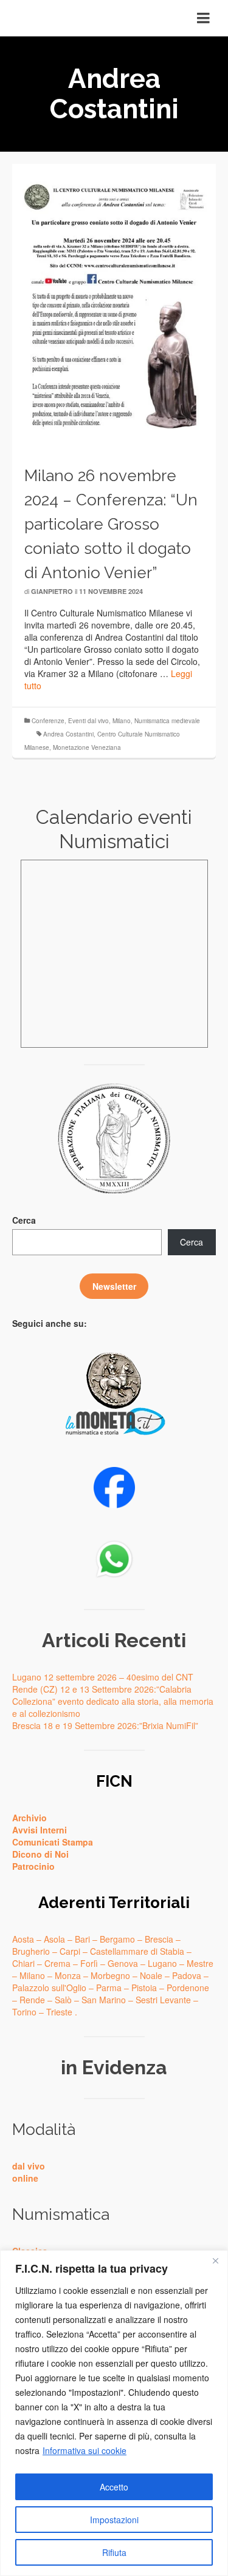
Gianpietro (52, 591)
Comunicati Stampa (53, 1842)
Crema (57, 1963)
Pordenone (188, 1988)
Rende (32, 2000)
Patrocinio (33, 1866)
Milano (122, 721)
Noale (151, 1975)
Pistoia (144, 1988)
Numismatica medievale (167, 721)
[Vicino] (215, 2261)
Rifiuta (114, 2552)
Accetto (114, 2487)
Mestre (200, 1963)
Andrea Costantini (68, 734)
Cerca (24, 1220)
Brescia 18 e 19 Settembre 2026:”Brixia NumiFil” (105, 1725)
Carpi (70, 1951)
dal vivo (29, 2166)
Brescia (159, 1939)
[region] (114, 2413)
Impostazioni (114, 2520)
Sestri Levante (163, 2000)
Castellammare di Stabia (137, 1951)
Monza (68, 1975)
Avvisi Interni (40, 1830)
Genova (123, 1963)
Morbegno (110, 1975)
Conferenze (48, 721)
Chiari (23, 1963)
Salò (63, 2000)
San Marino (104, 2000)
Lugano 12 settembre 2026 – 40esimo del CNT (103, 1677)
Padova (187, 1975)
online (25, 2178)
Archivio (29, 1818)
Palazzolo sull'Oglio (49, 1988)
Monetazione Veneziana (87, 747)
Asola (54, 1939)
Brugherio (31, 1951)
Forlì (89, 1963)
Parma (109, 1988)
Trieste (59, 2012)
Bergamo (117, 1939)
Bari (82, 1939)
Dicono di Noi (40, 1854)
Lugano (162, 1963)
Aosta (23, 1939)
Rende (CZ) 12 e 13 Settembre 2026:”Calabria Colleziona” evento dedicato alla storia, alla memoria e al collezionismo (113, 1701)
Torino (24, 2012)
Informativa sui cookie (85, 2450)
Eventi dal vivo (88, 721)
